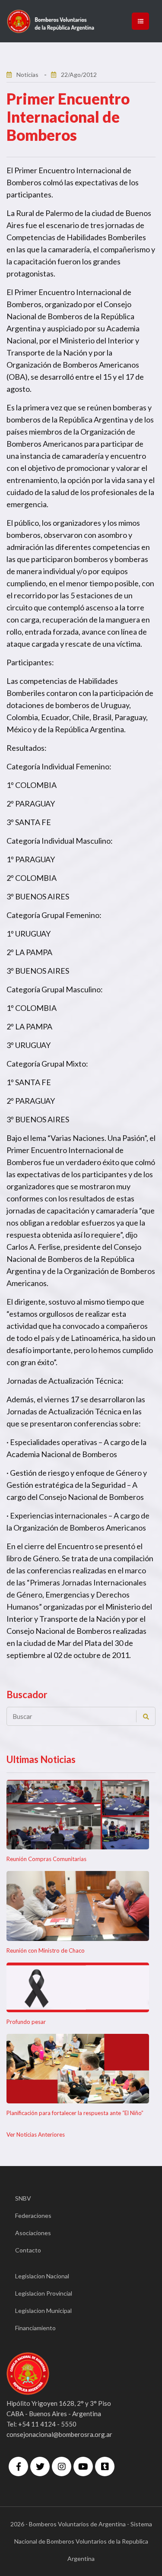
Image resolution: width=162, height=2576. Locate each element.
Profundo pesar (26, 2022)
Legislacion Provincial (44, 2293)
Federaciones (33, 2215)
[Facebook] (18, 2466)
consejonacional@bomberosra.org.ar (59, 2434)
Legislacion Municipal (43, 2311)
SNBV (23, 2198)
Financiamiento (35, 2328)
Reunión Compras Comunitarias (46, 1859)
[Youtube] (83, 2466)
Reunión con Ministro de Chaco (46, 1950)
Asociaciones (33, 2233)
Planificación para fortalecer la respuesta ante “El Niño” (75, 2113)
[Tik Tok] (105, 2466)
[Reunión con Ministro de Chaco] (78, 1906)
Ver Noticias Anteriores (36, 2134)
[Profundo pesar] (78, 1987)
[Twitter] (40, 2466)
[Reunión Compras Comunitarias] (78, 1815)
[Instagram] (62, 2466)
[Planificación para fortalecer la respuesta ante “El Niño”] (78, 2069)
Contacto (28, 2250)
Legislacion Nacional (42, 2276)
